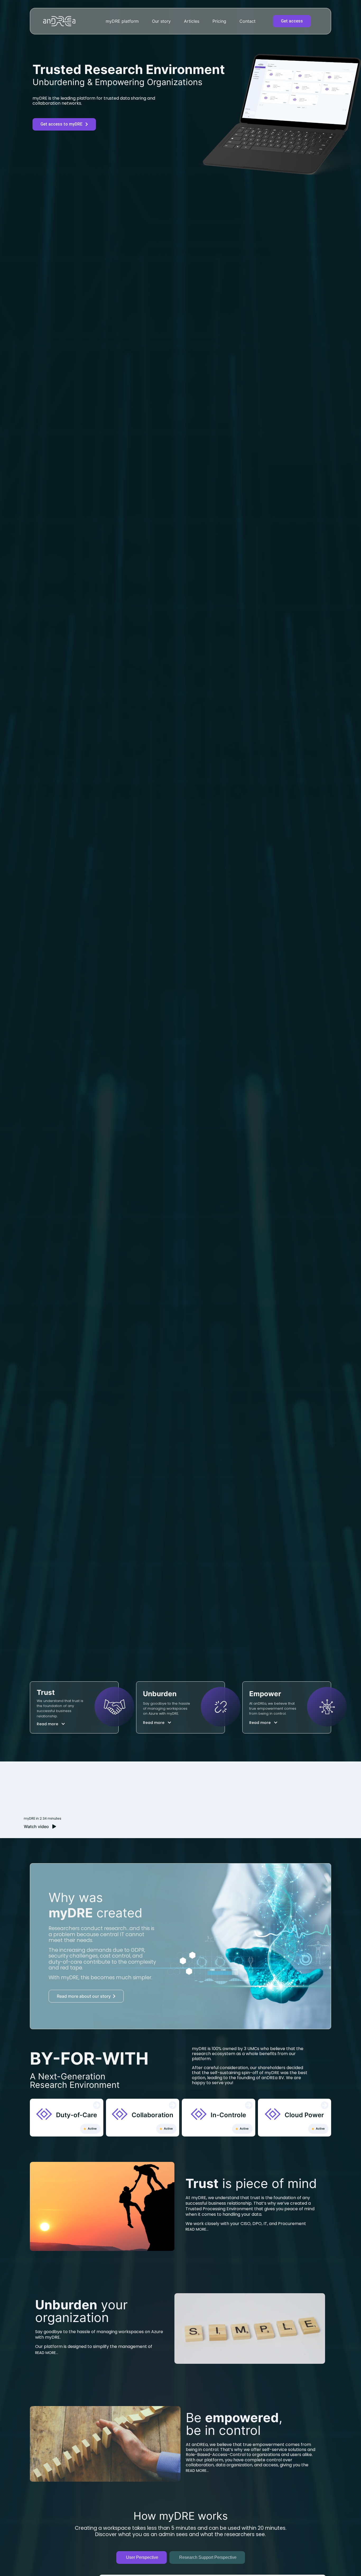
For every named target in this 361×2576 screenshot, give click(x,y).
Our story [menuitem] (161, 21)
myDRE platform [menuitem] (122, 21)
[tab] (142, 2557)
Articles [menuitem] (192, 21)
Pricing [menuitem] (219, 21)
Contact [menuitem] (247, 21)
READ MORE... (197, 2229)
